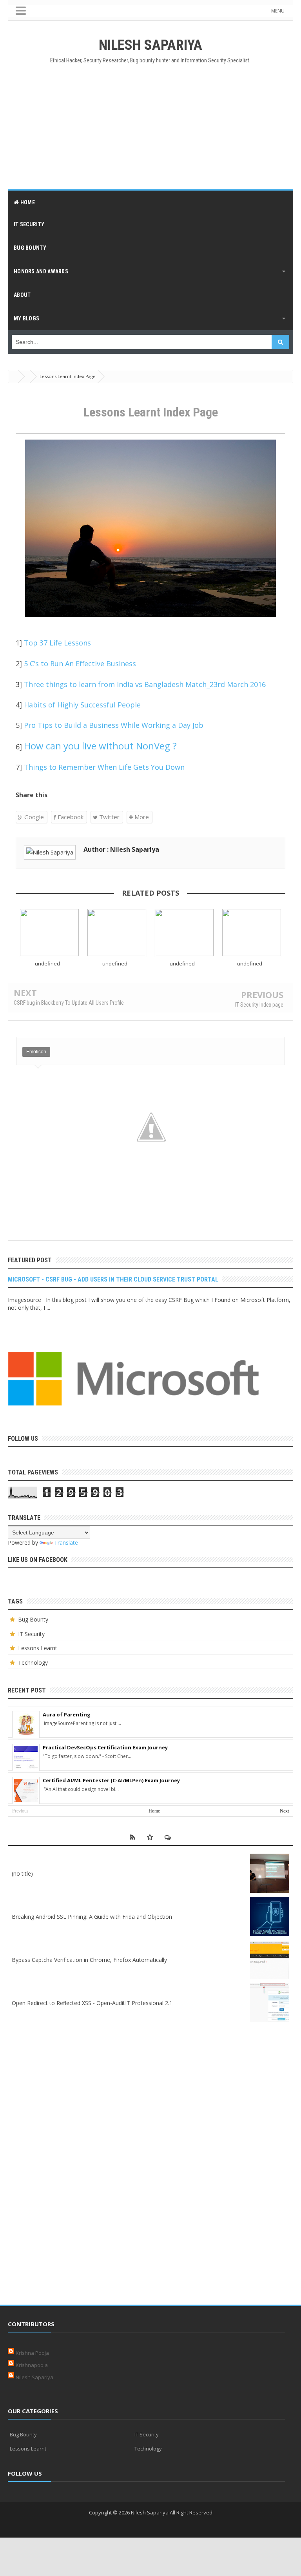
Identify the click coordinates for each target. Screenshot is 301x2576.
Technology (33, 1662)
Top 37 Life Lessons (57, 643)
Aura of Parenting (67, 1714)
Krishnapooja (32, 2365)
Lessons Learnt (38, 1648)
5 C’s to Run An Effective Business (80, 664)
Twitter (109, 817)
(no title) (22, 1873)
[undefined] (49, 933)
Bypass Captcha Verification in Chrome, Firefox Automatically (89, 1960)
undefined (47, 964)
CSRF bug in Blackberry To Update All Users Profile (69, 1003)
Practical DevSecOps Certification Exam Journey (105, 1747)
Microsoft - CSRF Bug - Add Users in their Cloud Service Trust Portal (113, 1279)
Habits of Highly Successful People (82, 705)
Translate (66, 1543)
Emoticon (36, 1052)
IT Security (31, 1634)
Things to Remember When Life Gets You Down (104, 767)
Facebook (70, 817)
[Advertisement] (150, 126)
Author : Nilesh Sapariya (121, 849)
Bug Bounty (33, 1619)
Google (33, 817)
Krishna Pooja (32, 2353)
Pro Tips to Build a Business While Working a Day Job (114, 725)
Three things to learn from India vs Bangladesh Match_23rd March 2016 (145, 684)
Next (284, 1811)
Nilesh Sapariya (34, 2377)
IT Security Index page (259, 1005)
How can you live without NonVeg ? (100, 746)
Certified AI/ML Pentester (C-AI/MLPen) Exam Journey (111, 1780)
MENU (278, 11)
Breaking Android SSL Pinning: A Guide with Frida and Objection (92, 1917)
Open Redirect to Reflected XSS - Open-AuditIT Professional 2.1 (92, 2003)
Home (154, 1811)
